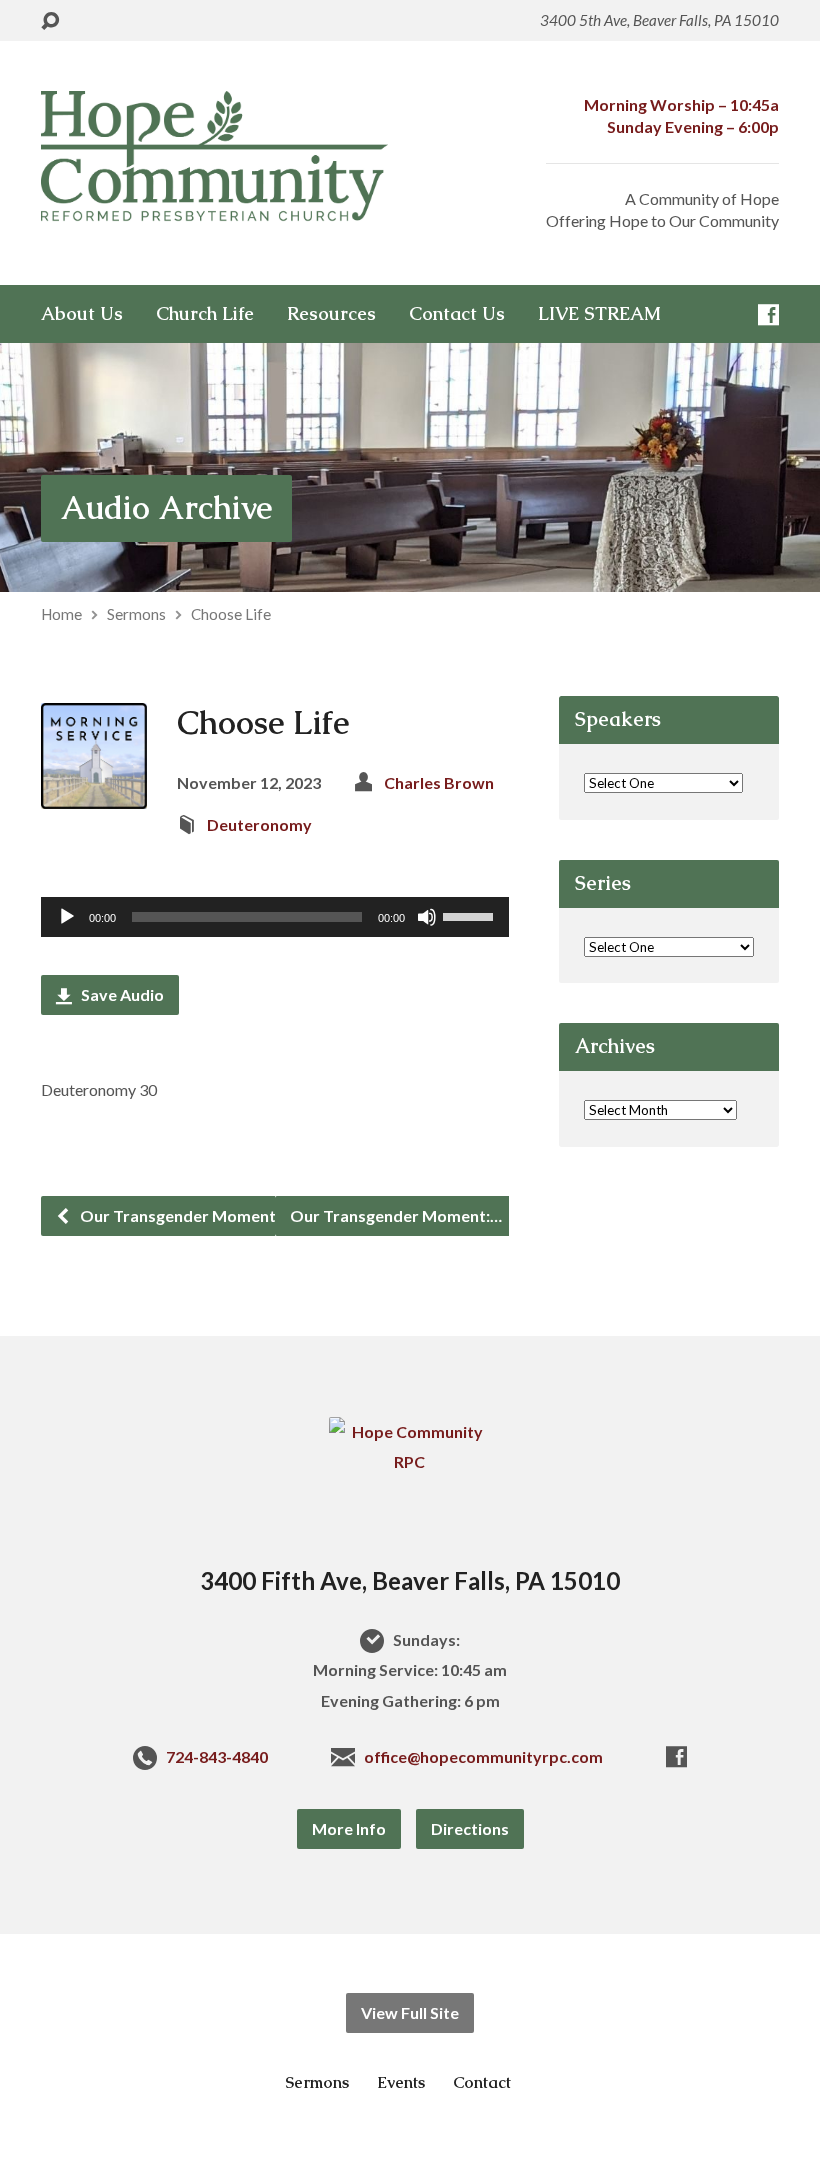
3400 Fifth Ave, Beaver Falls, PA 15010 (410, 1580)
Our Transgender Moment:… (184, 1215)
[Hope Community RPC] (410, 1461)
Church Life (205, 314)
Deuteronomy (259, 824)
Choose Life (231, 614)
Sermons (136, 614)
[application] (275, 917)
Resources (331, 314)
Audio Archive (166, 507)
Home (61, 614)
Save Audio (121, 994)
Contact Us (457, 314)
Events (401, 2082)
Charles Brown (439, 782)
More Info (349, 1828)
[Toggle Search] (50, 21)
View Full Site (410, 2012)
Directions (470, 1828)
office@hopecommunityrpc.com (483, 1756)
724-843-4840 (217, 1756)
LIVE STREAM (599, 314)
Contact (482, 2082)
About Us (82, 314)
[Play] (67, 917)
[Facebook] (768, 314)
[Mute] (427, 917)
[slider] (471, 915)
